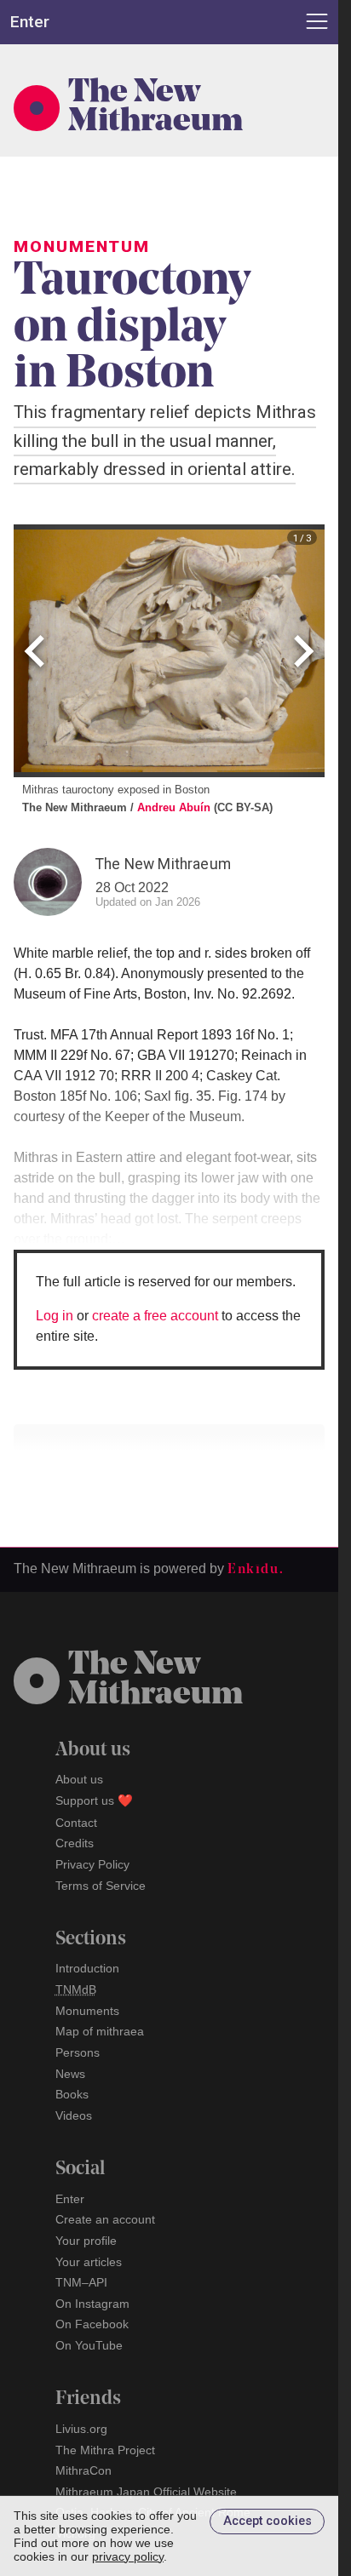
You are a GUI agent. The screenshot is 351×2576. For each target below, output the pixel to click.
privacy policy (128, 2556)
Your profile (86, 2241)
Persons (78, 2052)
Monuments (87, 2011)
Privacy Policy (92, 1864)
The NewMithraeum (155, 1680)
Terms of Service (101, 1886)
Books (72, 2094)
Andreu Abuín (174, 807)
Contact (76, 1823)
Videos (74, 2115)
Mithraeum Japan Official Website (146, 2492)
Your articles (89, 2262)
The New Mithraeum (155, 108)
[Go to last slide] (37, 651)
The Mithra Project (105, 2450)
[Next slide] (301, 651)
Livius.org (81, 2429)
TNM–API (81, 2282)
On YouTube (89, 2345)
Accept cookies (268, 2521)
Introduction (87, 1968)
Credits (75, 1843)
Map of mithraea (100, 2031)
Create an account (105, 2219)
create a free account (155, 1316)
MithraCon (83, 2470)
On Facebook (92, 2324)
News (70, 2074)
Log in (55, 1316)
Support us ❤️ (94, 1800)
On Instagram (92, 2304)
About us (79, 1779)
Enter (70, 2199)
